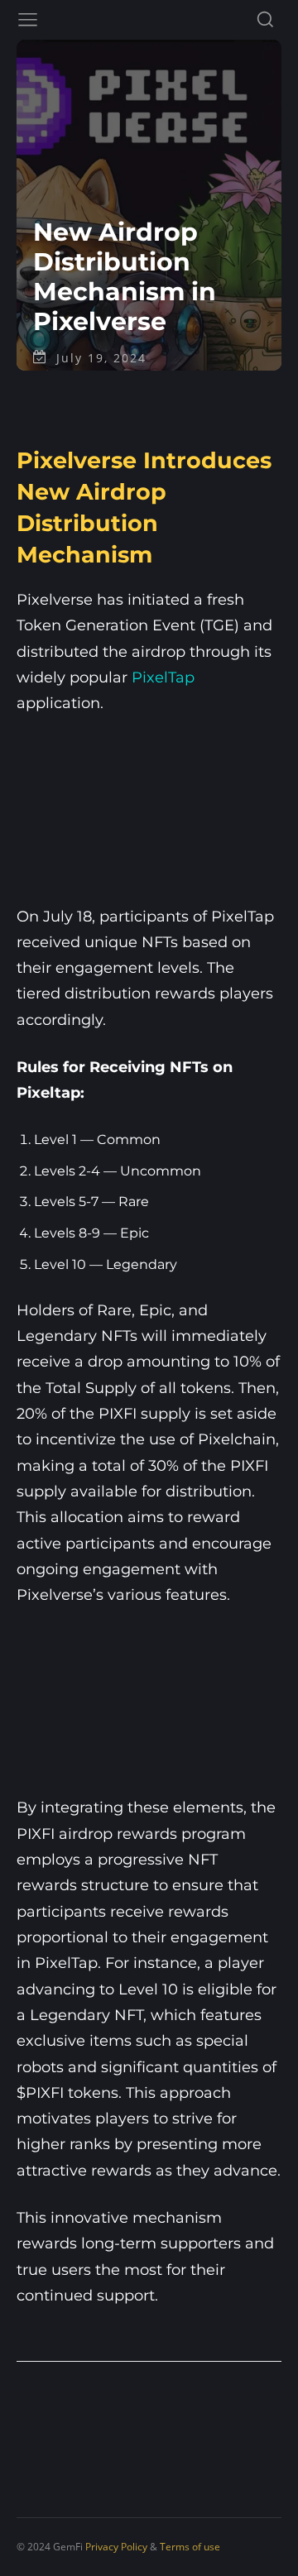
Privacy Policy (116, 2547)
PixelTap (163, 678)
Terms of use (190, 2547)
